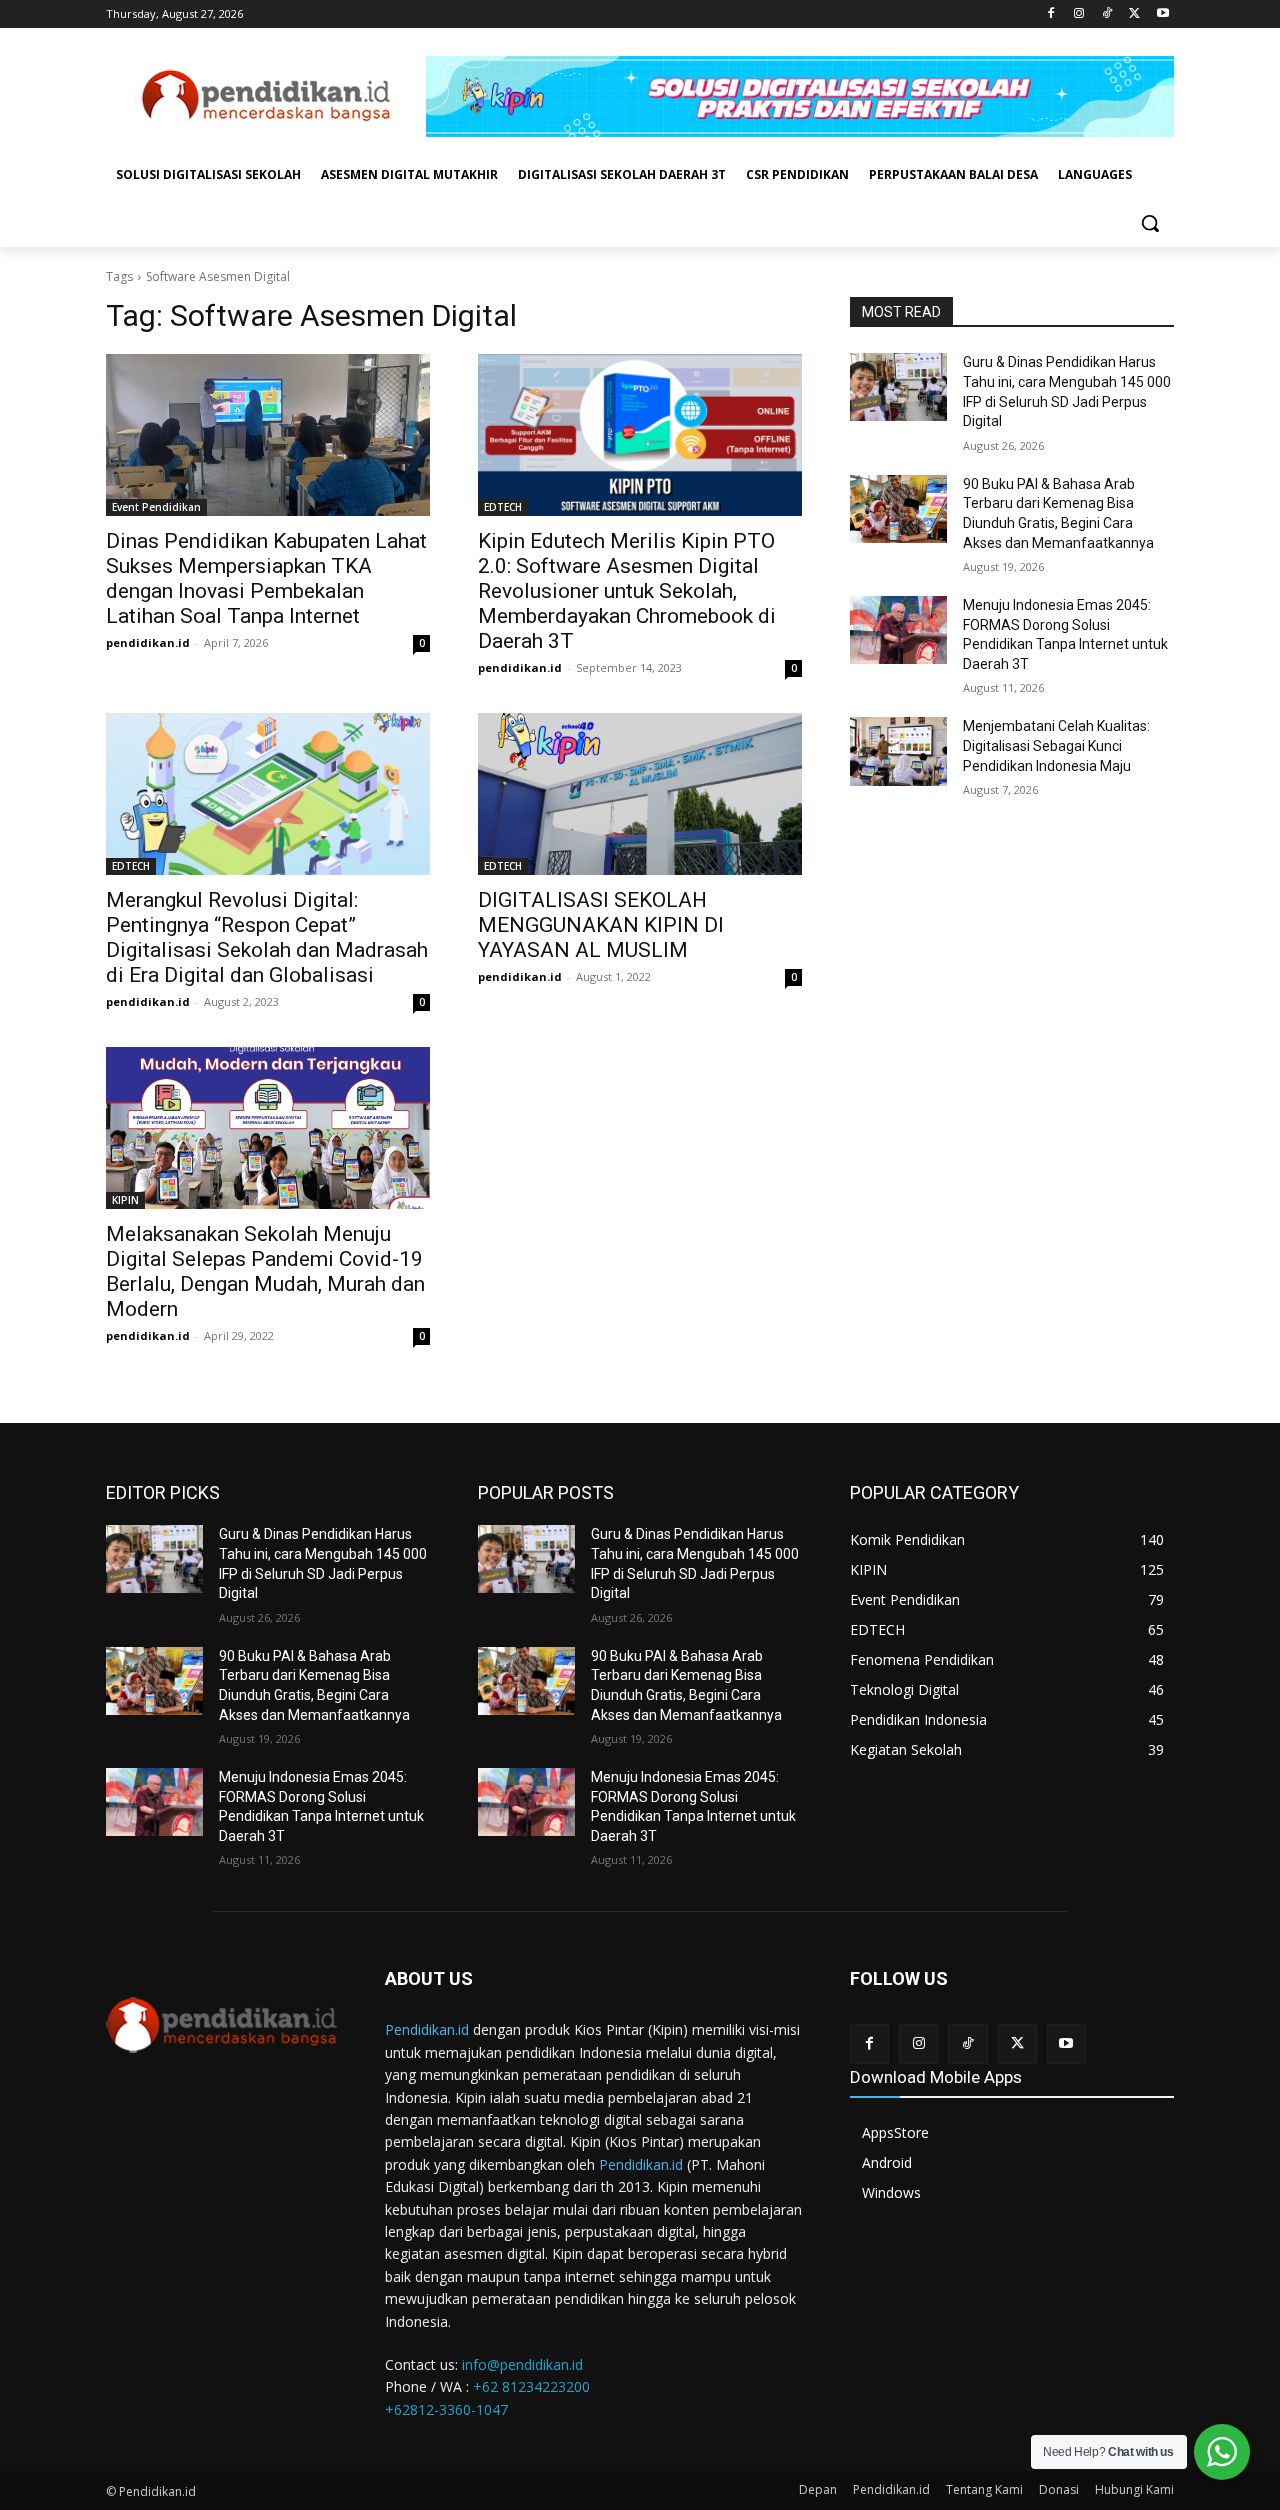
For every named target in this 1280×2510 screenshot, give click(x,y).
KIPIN (125, 1200)
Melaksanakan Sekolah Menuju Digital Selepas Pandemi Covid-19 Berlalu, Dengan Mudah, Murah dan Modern (265, 1271)
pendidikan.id (148, 642)
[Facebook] (1051, 14)
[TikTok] (1107, 14)
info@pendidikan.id (522, 2364)
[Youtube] (1162, 14)
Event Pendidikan (156, 507)
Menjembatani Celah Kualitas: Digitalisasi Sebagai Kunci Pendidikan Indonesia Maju (1056, 745)
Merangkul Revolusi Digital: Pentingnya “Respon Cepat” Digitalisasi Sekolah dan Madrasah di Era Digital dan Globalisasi (267, 937)
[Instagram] (1079, 14)
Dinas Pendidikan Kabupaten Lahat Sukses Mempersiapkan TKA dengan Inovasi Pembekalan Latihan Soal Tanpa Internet (266, 578)
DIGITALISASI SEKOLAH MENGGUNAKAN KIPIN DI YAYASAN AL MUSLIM (601, 925)
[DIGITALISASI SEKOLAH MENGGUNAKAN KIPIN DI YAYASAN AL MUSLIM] (640, 794)
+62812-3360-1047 (446, 2409)
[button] (1150, 223)
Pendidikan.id (427, 2029)
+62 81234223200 (531, 2386)
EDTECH (503, 507)
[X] (1134, 14)
